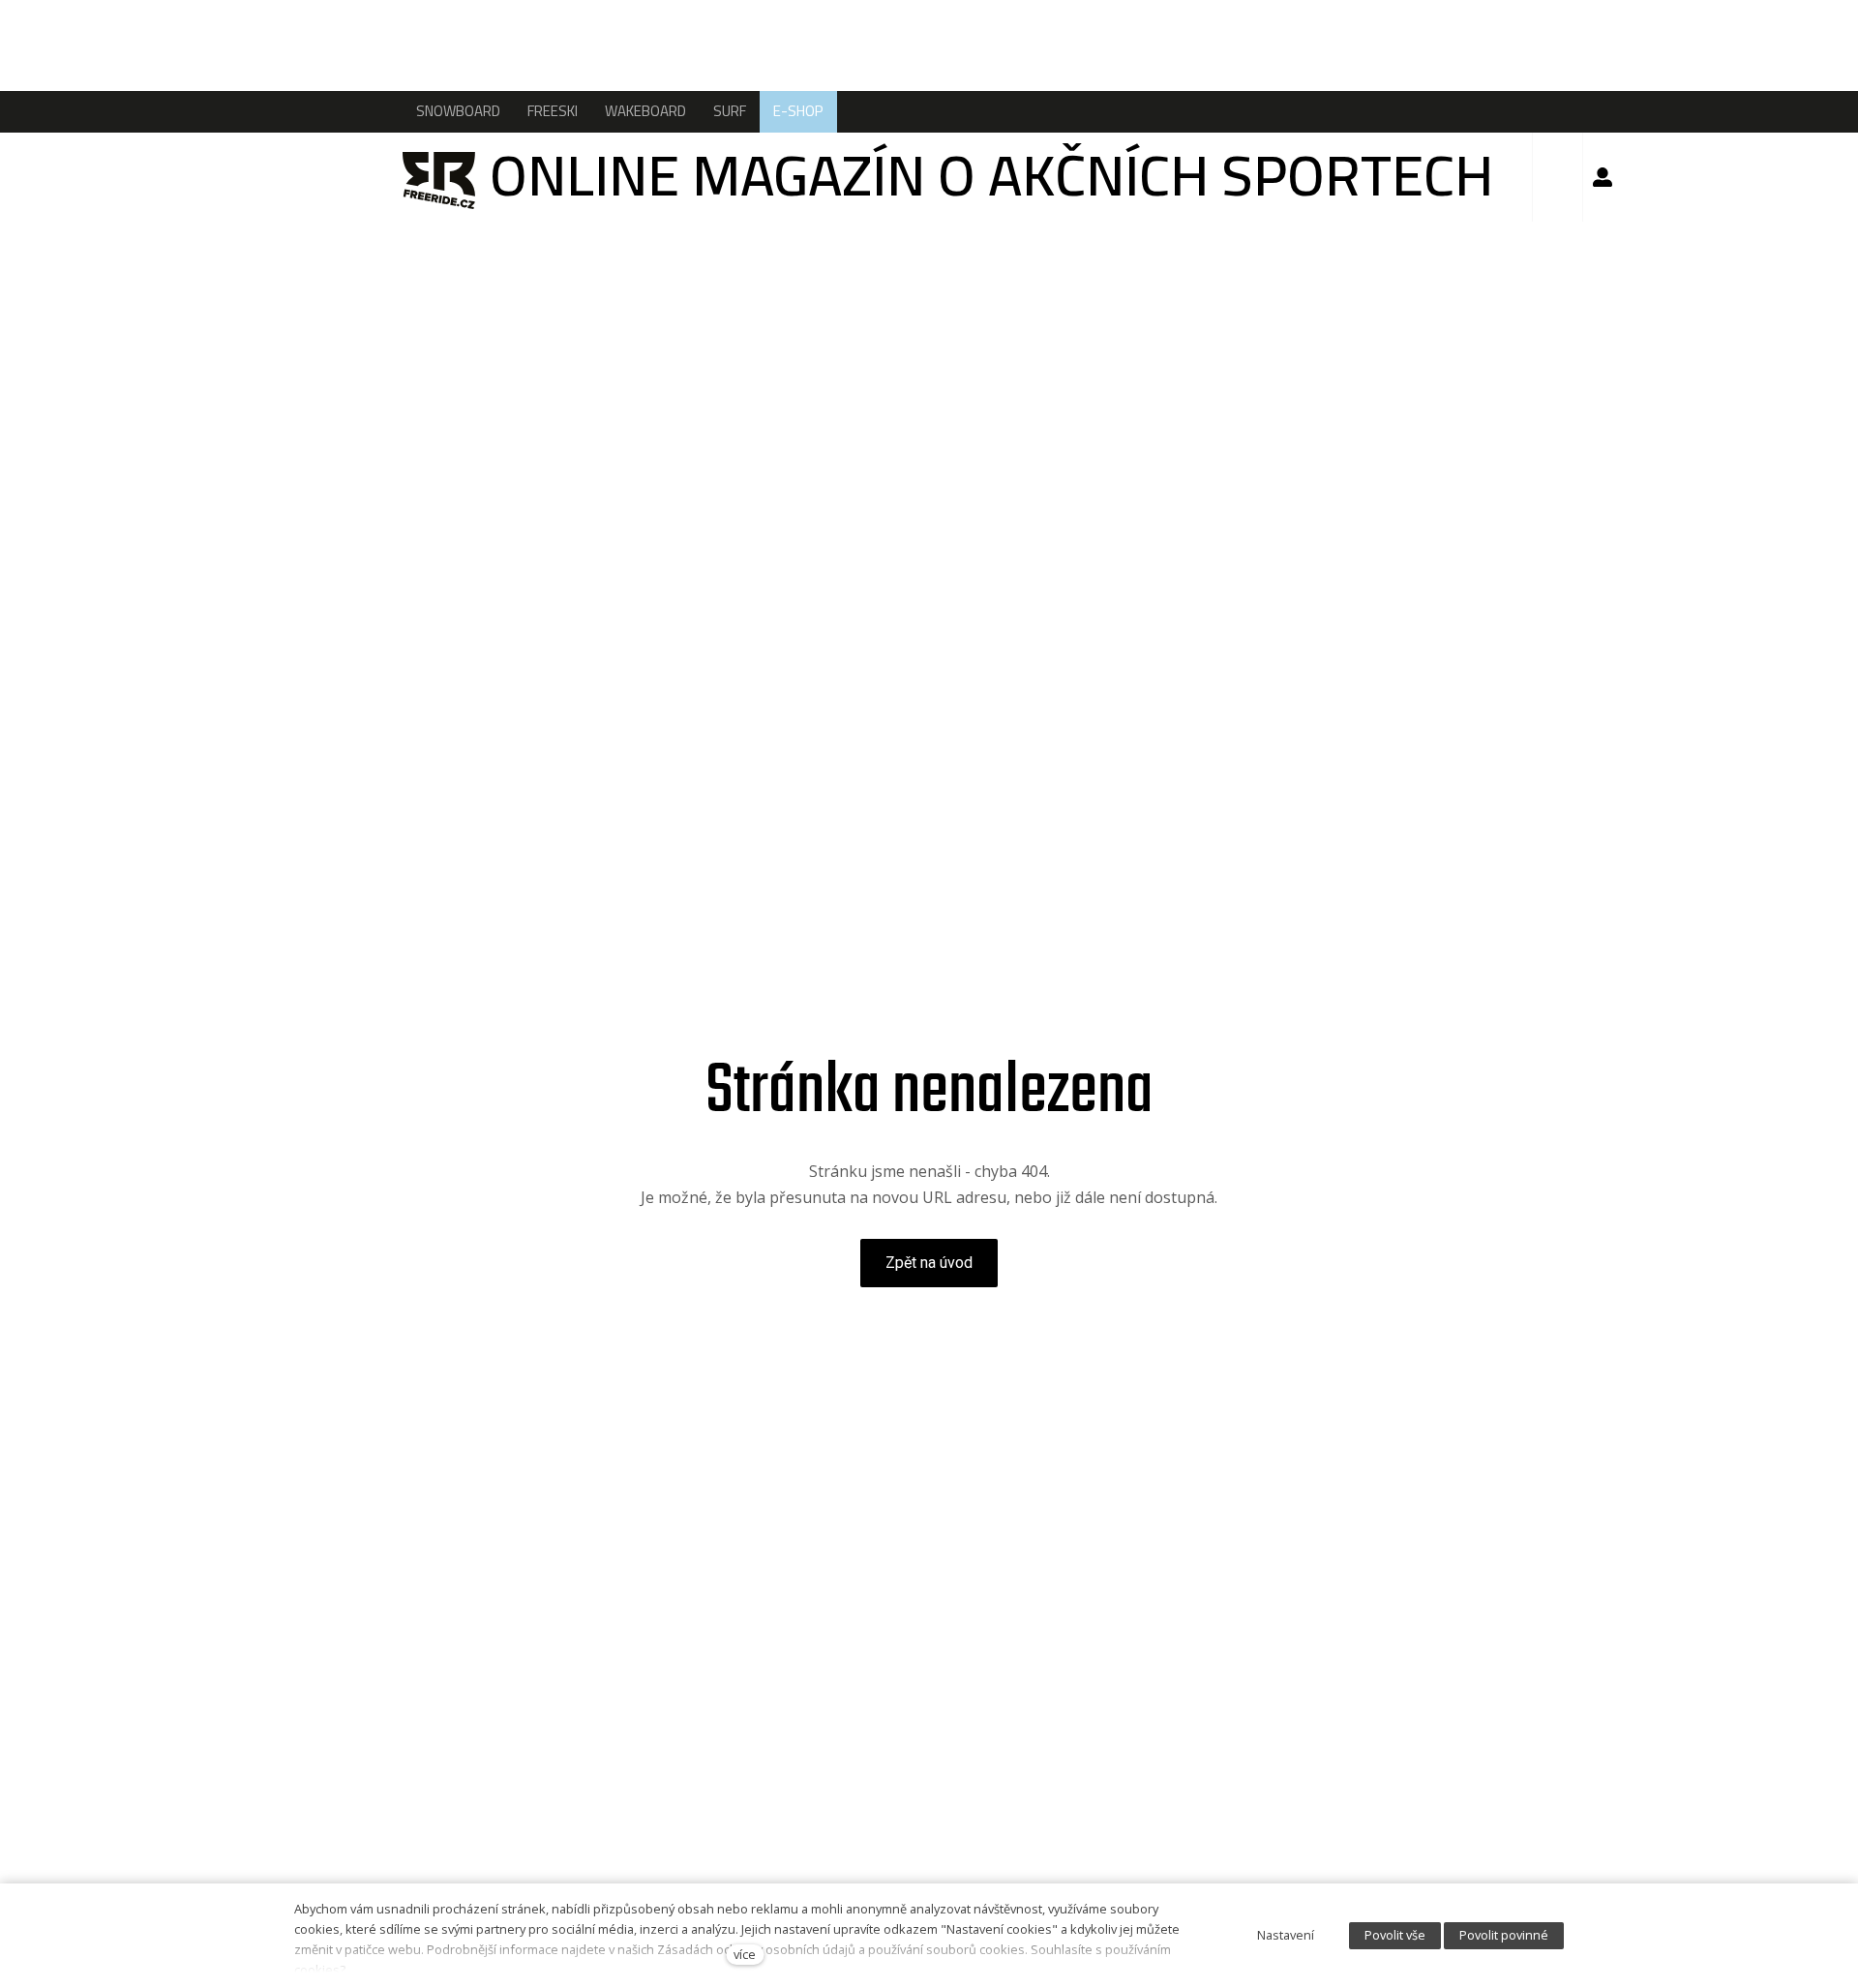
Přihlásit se (1603, 177)
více (745, 1954)
